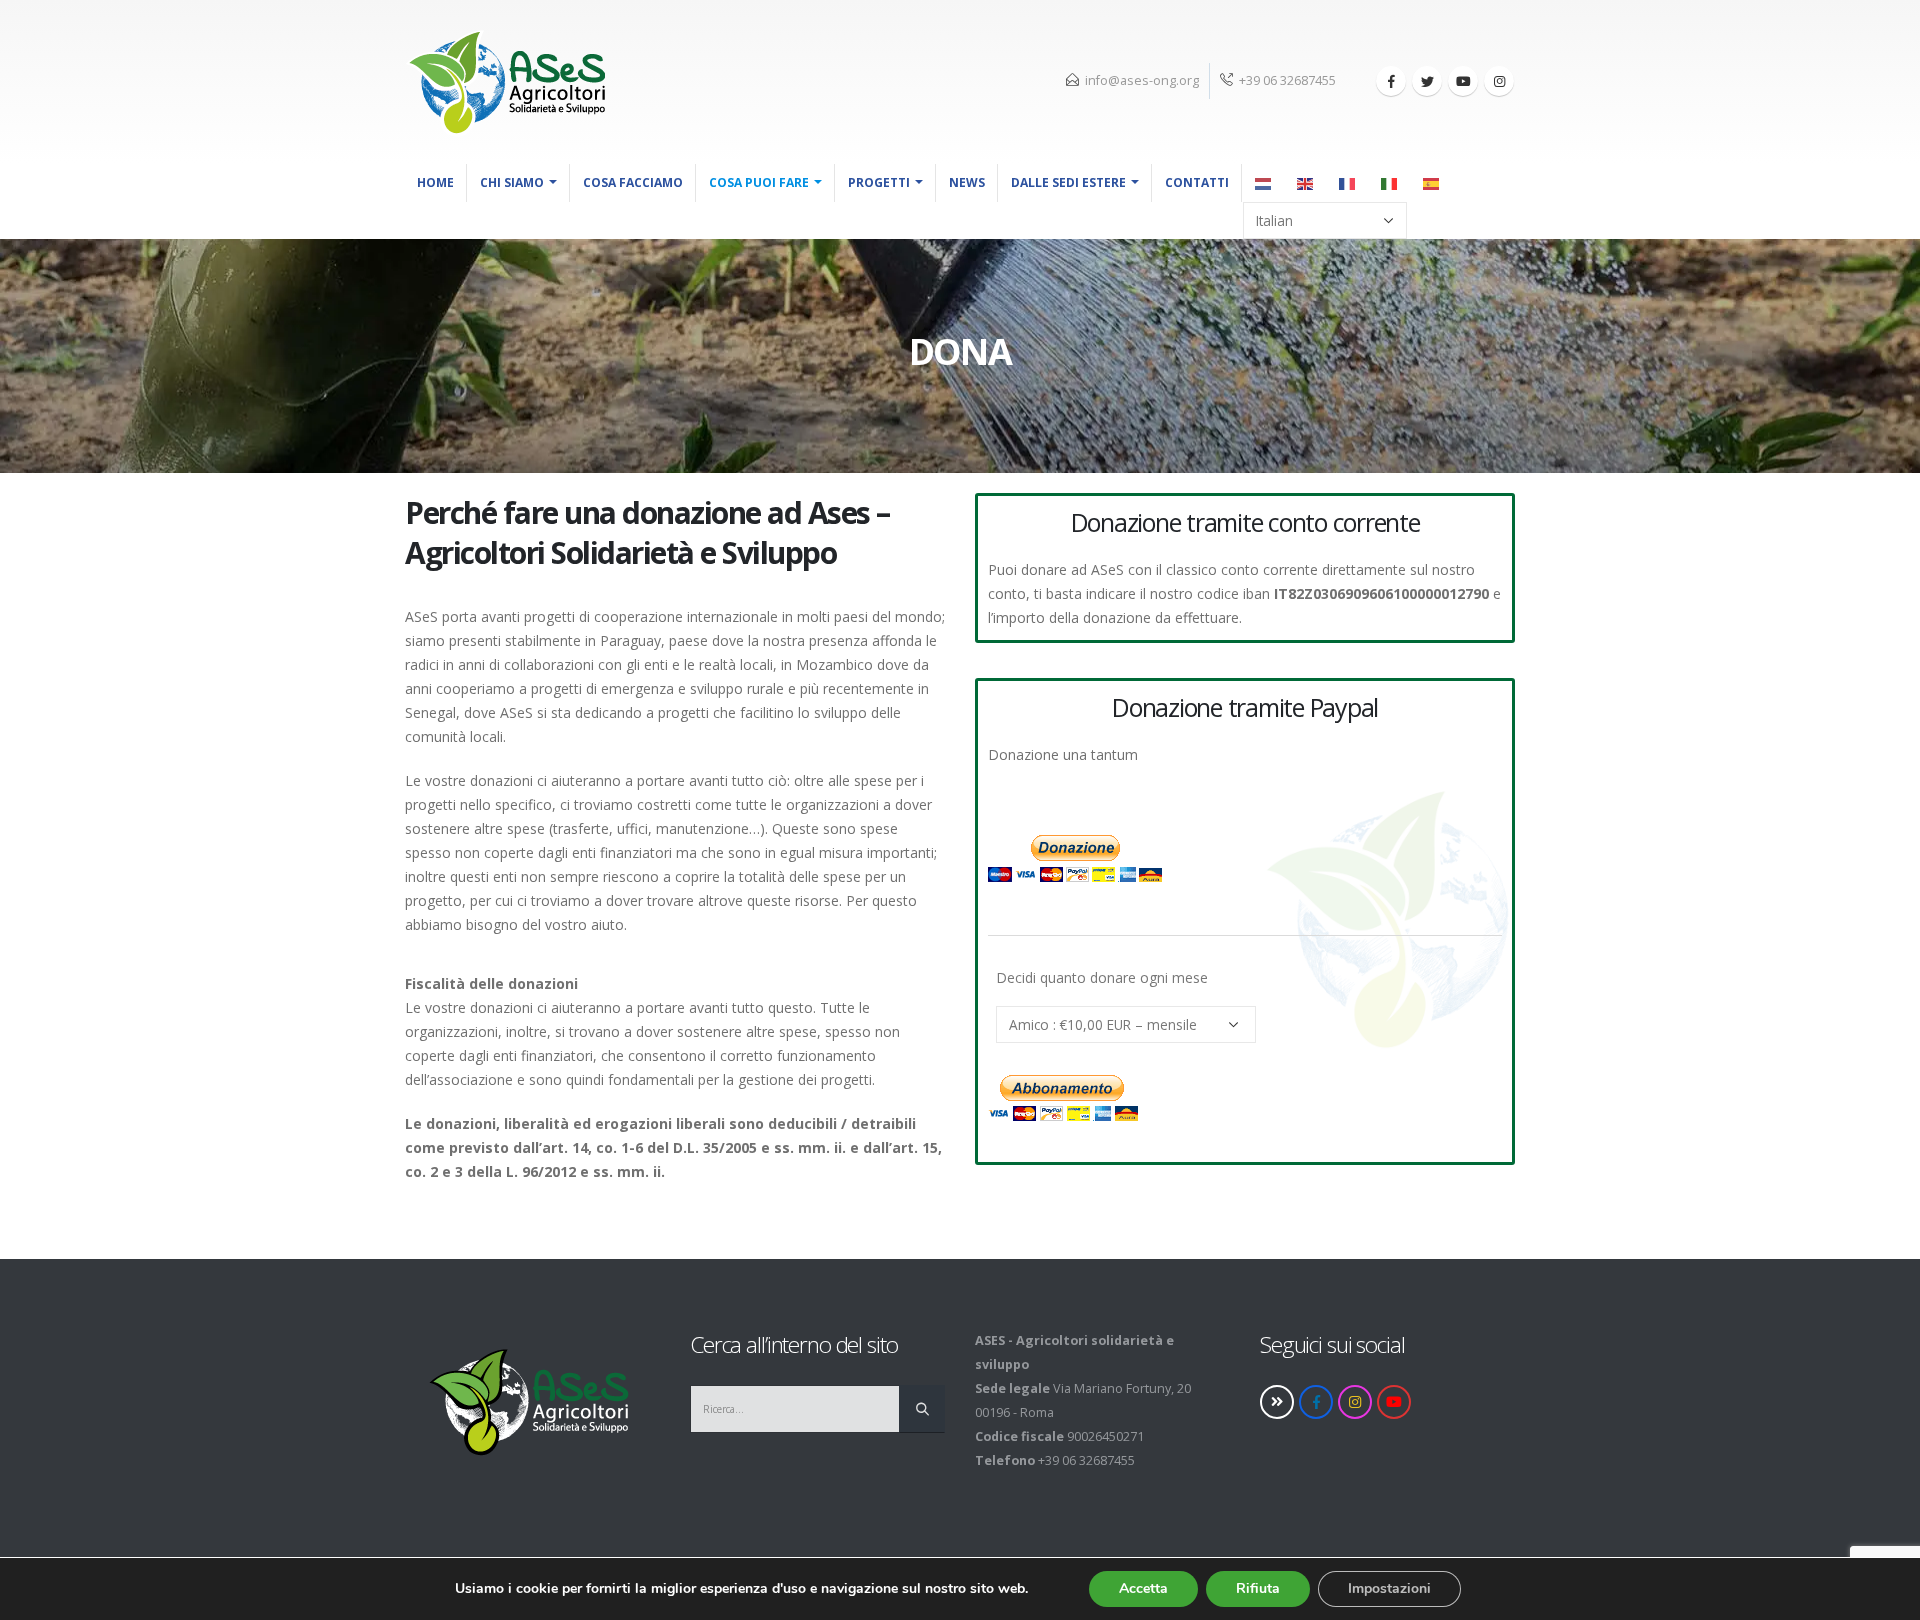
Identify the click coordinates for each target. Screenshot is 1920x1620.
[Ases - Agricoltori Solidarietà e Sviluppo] (505, 82)
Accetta (1143, 1588)
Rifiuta (1258, 1588)
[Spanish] (1432, 183)
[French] (1348, 183)
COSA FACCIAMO (633, 182)
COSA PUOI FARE (759, 182)
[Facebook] (1391, 81)
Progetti (879, 182)
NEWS (967, 182)
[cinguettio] (1427, 81)
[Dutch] (1264, 183)
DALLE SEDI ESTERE (1068, 182)
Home (435, 182)
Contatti (1197, 182)
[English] (1306, 183)
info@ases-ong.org (1142, 80)
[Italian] (1390, 183)
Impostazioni (1389, 1588)
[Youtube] (1463, 81)
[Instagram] (1499, 81)
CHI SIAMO (512, 182)
